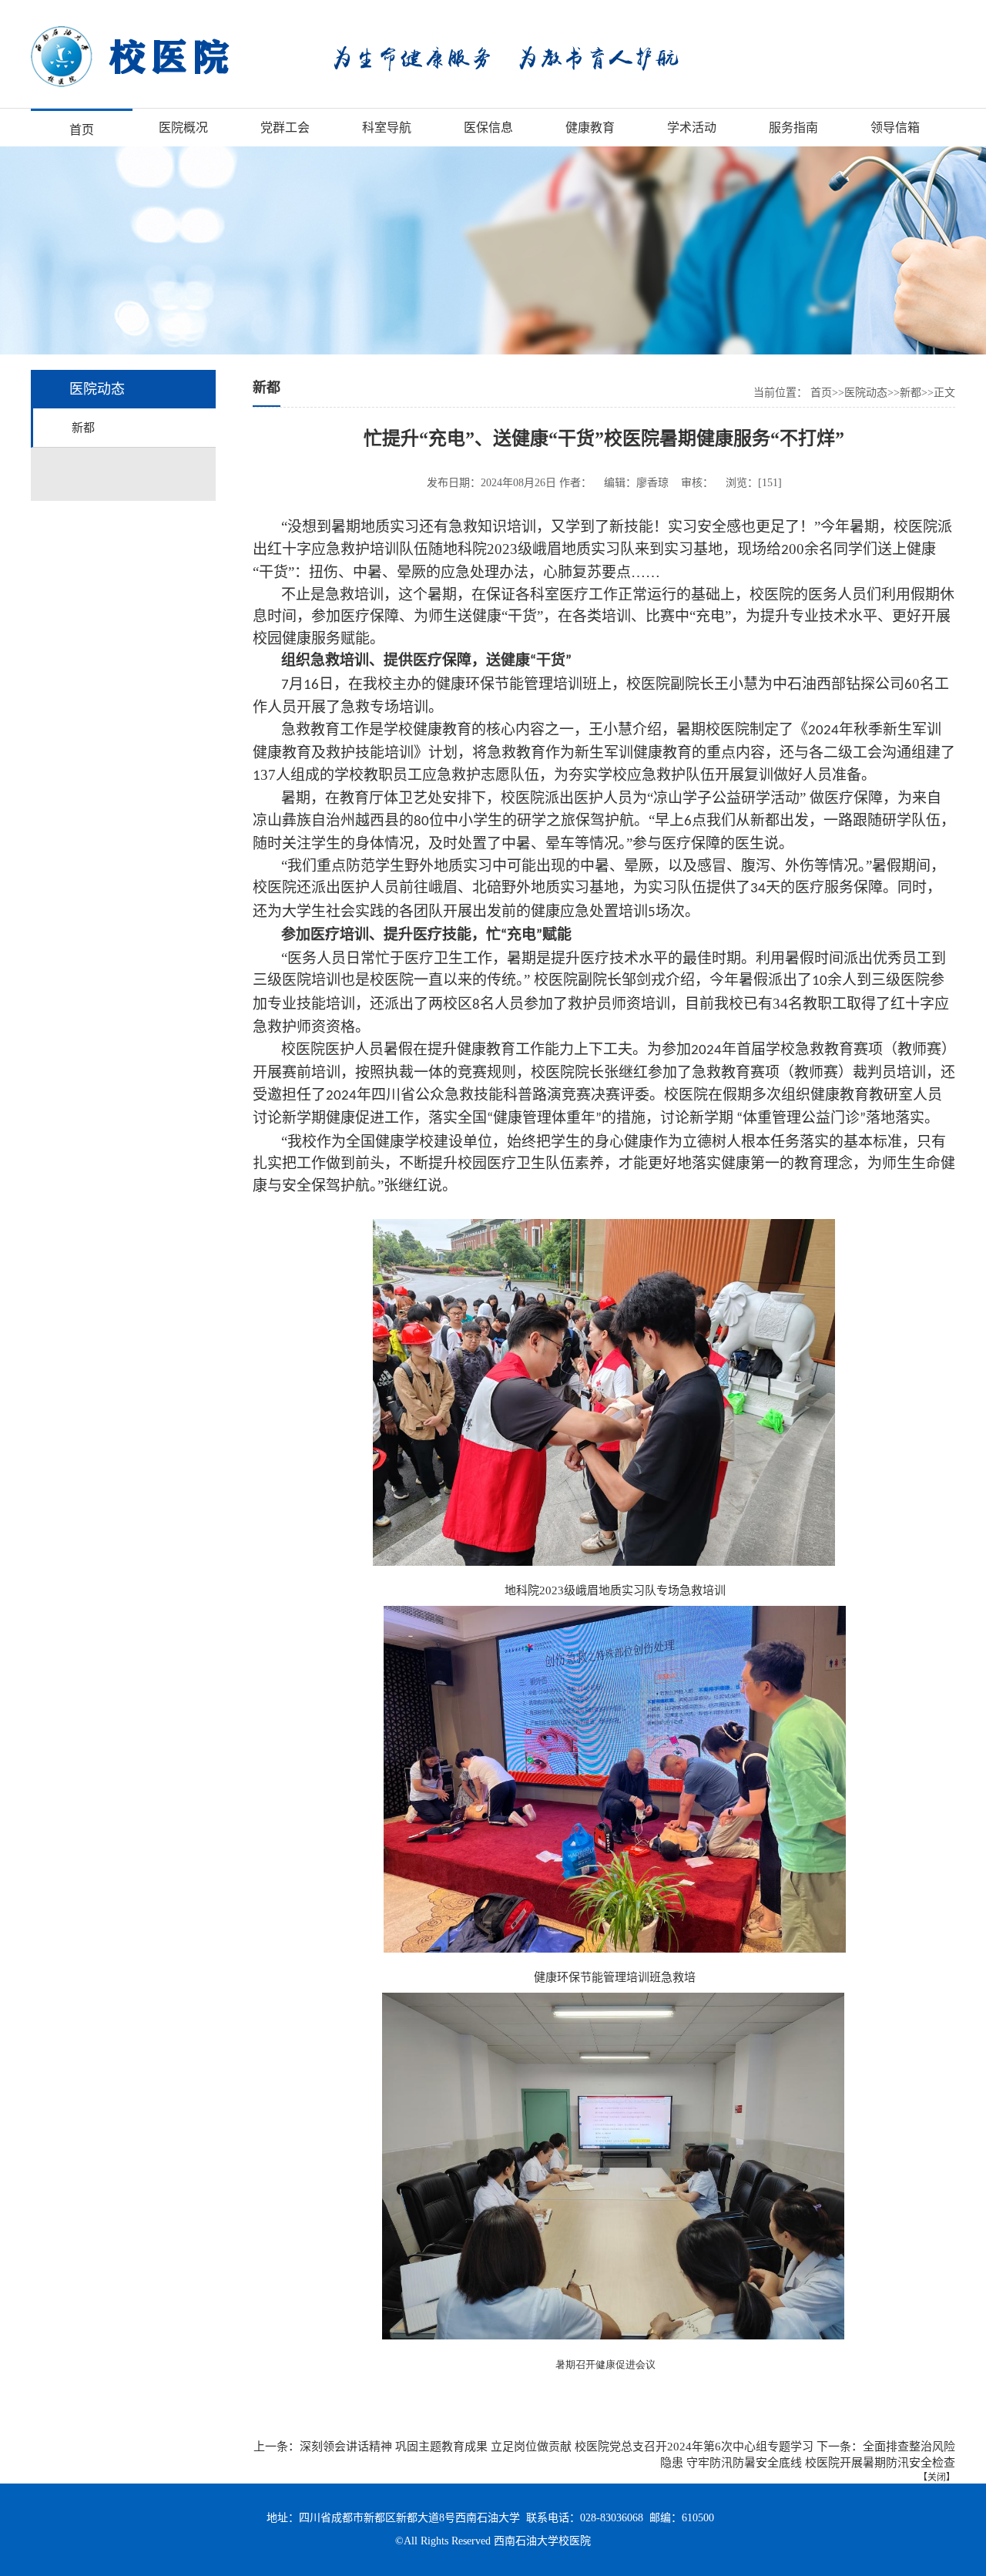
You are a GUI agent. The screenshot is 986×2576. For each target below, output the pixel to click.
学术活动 (692, 128)
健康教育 (590, 128)
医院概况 (183, 128)
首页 (82, 130)
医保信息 (488, 128)
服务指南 (793, 128)
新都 (83, 428)
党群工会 (285, 128)
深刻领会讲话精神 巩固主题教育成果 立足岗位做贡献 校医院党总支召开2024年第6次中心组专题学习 (557, 2447)
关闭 (937, 2477)
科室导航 (387, 128)
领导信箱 (895, 128)
